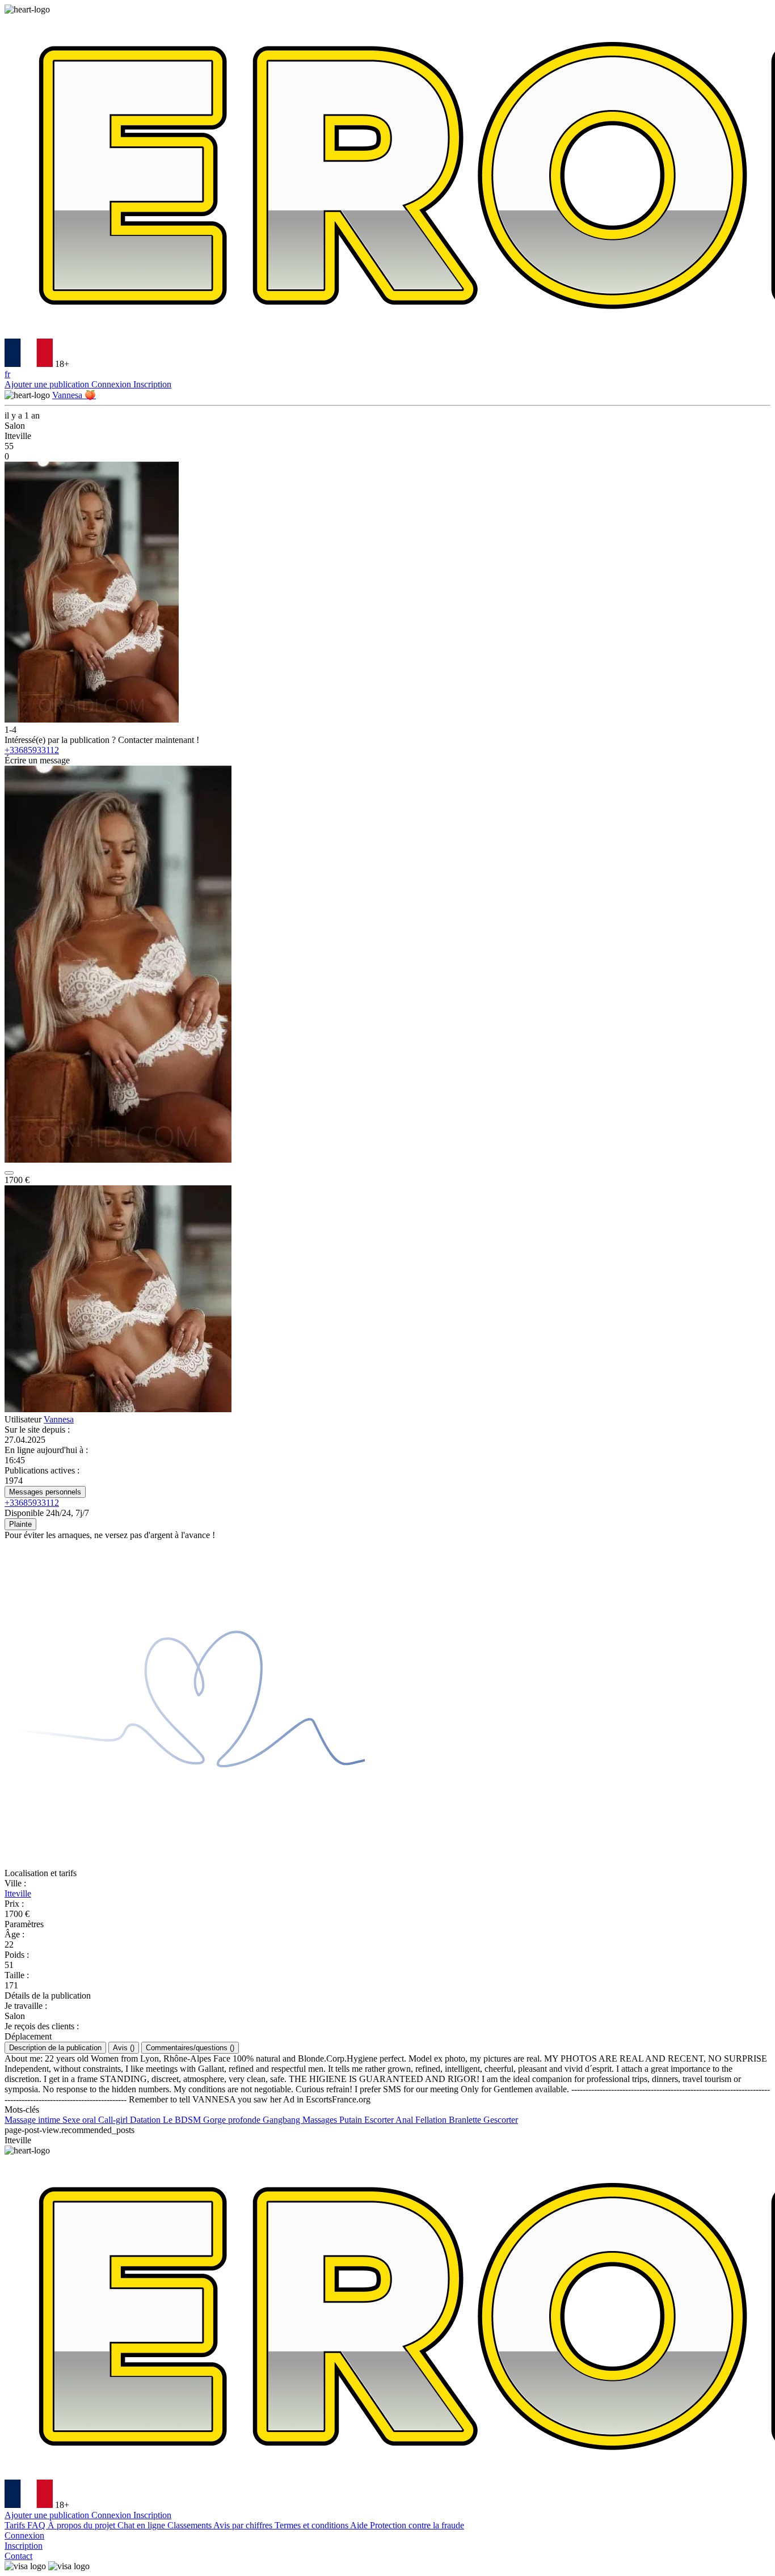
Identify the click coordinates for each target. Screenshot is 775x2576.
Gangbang (283, 2120)
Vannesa (59, 1419)
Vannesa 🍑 (74, 395)
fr (7, 374)
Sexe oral (80, 2120)
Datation (146, 2120)
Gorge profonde (233, 2120)
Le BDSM (183, 2120)
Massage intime (33, 2120)
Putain (352, 2120)
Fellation (432, 2120)
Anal (405, 2120)
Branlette (466, 2120)
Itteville (18, 1893)
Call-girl (114, 2120)
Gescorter (501, 2120)
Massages (321, 2120)
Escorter (380, 2120)
